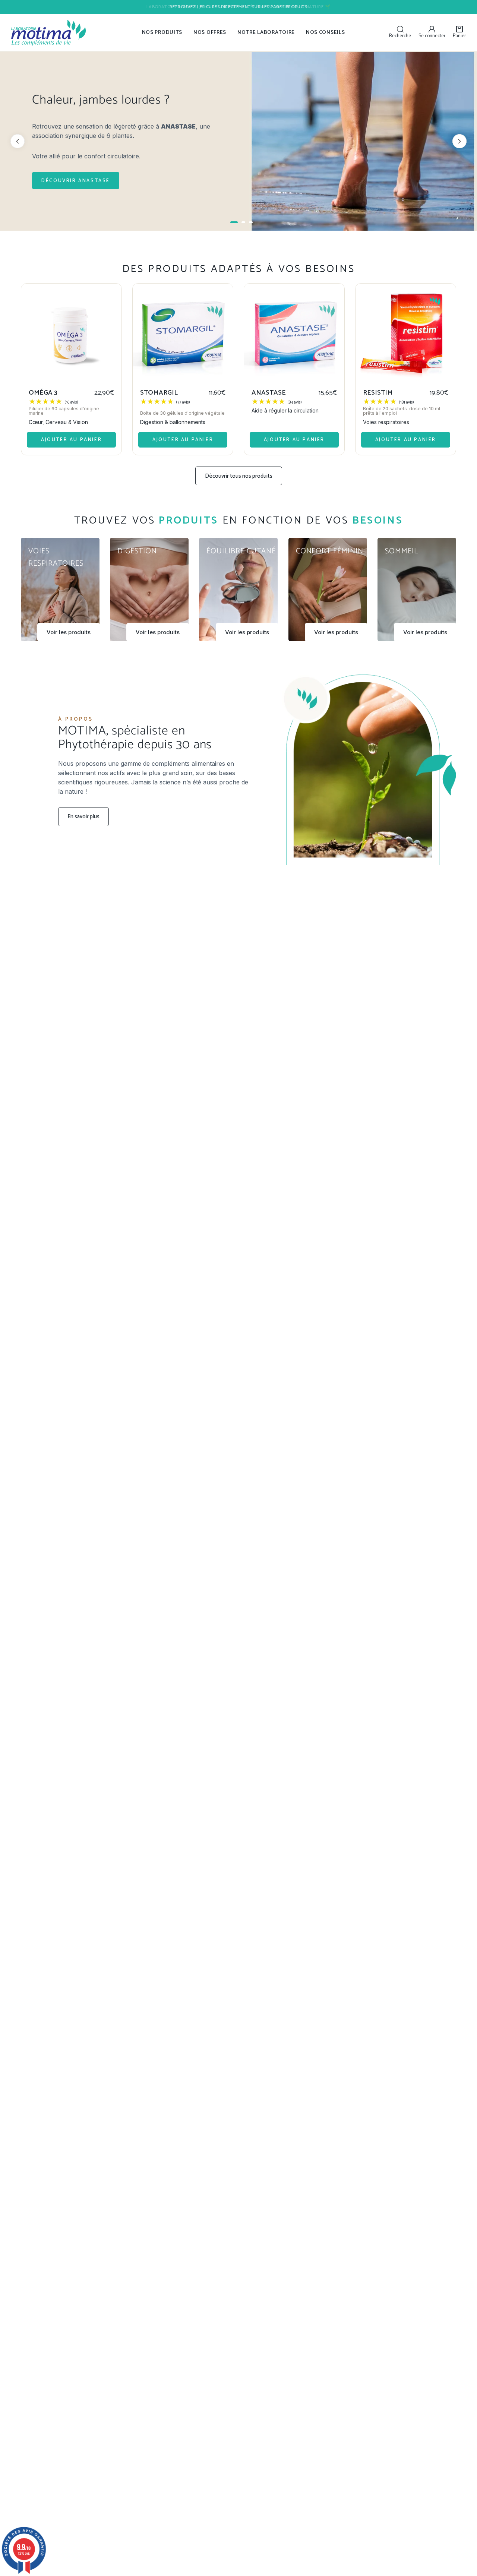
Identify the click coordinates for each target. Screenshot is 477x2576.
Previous (18, 141)
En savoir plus (83, 817)
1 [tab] (234, 222)
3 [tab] (251, 222)
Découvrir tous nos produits (239, 476)
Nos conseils (325, 33)
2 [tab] (243, 222)
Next (459, 141)
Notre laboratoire (266, 33)
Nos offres (210, 33)
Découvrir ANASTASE (76, 181)
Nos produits (162, 33)
